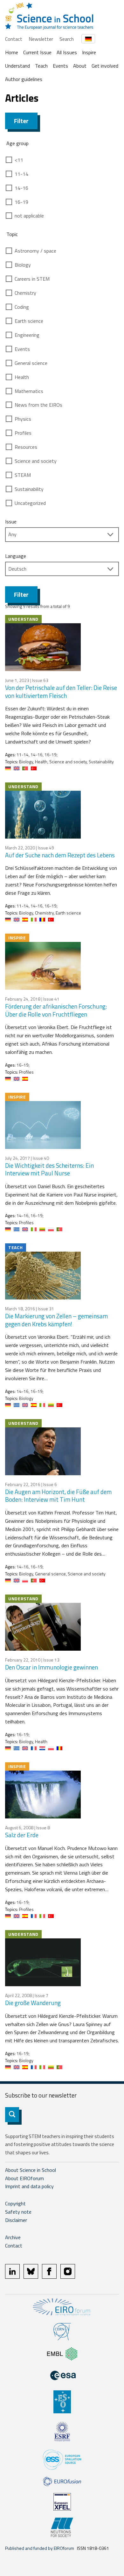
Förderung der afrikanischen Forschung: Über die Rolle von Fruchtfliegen (56, 1010)
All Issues (67, 52)
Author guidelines (24, 79)
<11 (19, 160)
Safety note (18, 2212)
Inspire (89, 52)
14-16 (21, 188)
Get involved (105, 66)
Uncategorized (30, 503)
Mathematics (29, 391)
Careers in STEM (32, 279)
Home (12, 52)
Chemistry (25, 293)
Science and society (36, 461)
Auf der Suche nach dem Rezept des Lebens (60, 855)
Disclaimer (16, 2220)
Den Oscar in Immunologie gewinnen (52, 1667)
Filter (21, 121)
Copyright (15, 2203)
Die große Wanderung (33, 2003)
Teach (41, 66)
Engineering (27, 335)
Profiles (23, 433)
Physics (23, 419)
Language (16, 556)
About (80, 66)
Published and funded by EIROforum (40, 2548)
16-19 (21, 202)
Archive (13, 2237)
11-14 (21, 174)
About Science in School (31, 2170)
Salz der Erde (22, 1835)
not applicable (29, 216)
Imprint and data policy (29, 2186)
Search (67, 39)
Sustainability (29, 489)
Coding (22, 307)
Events (60, 66)
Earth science (29, 321)
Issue (11, 522)
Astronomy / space (35, 251)
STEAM (23, 475)
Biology (23, 265)
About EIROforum (24, 2178)
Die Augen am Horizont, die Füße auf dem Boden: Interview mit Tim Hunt (58, 1496)
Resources (26, 447)
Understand (17, 66)
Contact (14, 39)
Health (22, 377)
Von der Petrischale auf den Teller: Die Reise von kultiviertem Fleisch (61, 692)
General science (31, 363)
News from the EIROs (38, 405)
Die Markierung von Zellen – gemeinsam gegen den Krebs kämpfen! (56, 1320)
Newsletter (41, 39)
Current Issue (37, 52)
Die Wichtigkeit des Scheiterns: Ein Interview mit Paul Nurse (49, 1169)
